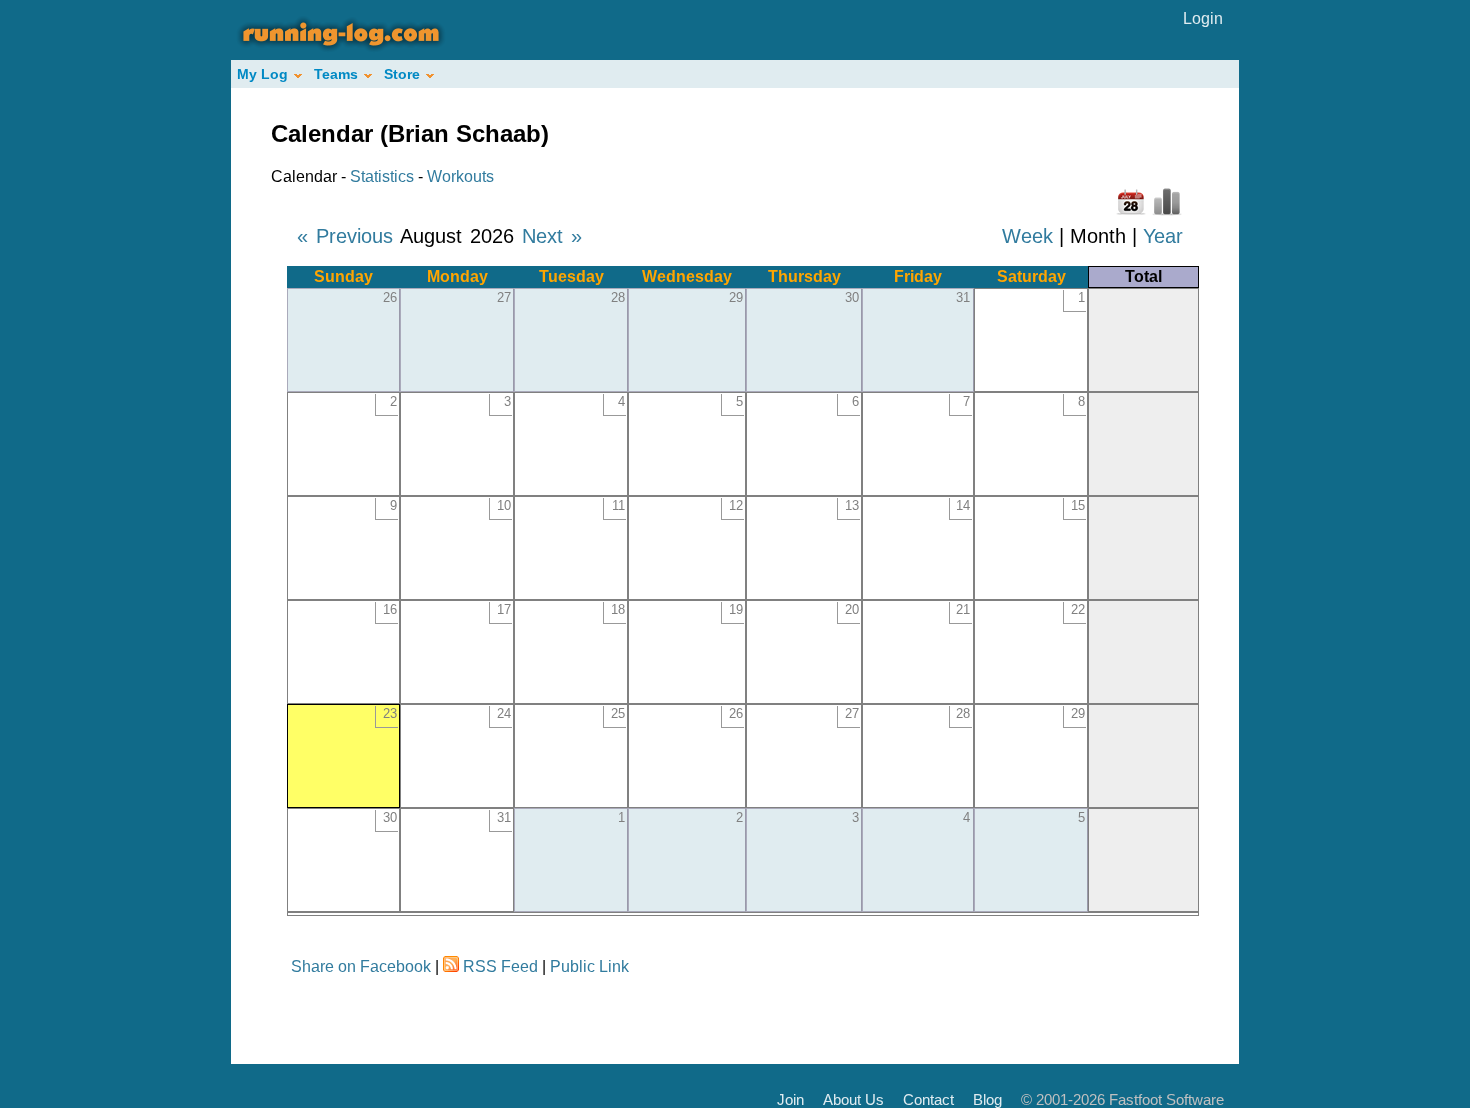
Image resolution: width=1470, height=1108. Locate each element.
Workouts (460, 176)
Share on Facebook (361, 966)
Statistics (382, 176)
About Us (853, 1099)
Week (1027, 236)
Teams (336, 74)
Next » (552, 236)
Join (790, 1099)
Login (1203, 18)
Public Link (589, 966)
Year (1163, 236)
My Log (262, 74)
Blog (987, 1099)
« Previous (345, 236)
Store (402, 74)
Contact (928, 1099)
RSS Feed (500, 966)
